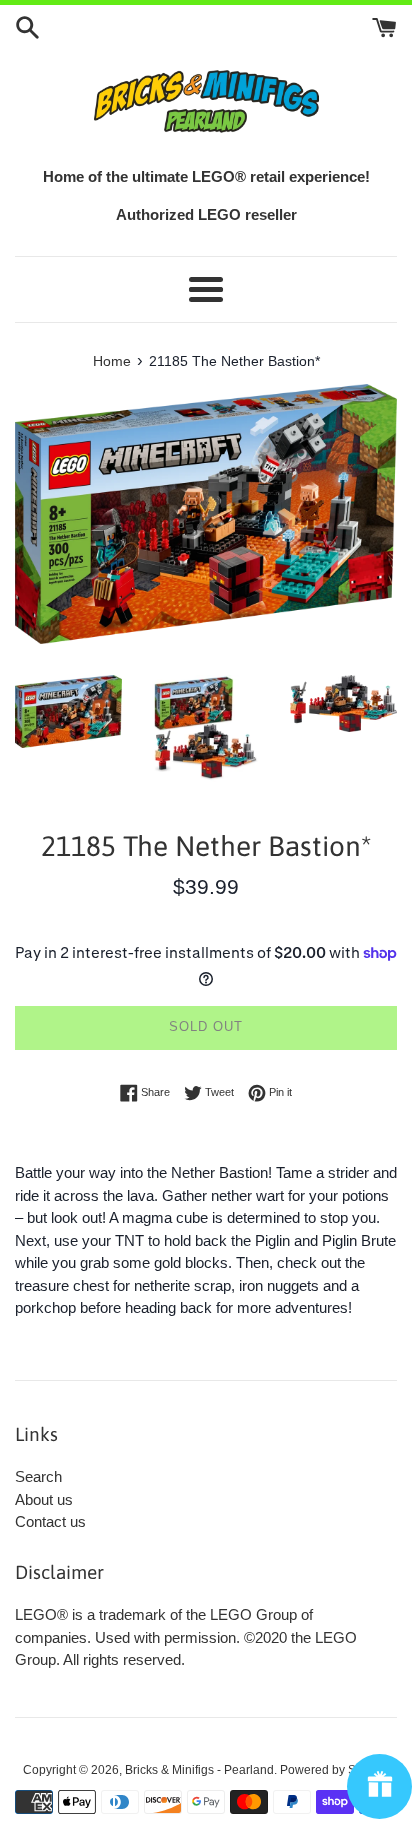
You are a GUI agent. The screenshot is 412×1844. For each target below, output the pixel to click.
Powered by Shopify (334, 1770)
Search (38, 1476)
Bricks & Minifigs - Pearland (199, 1770)
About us (44, 1499)
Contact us (50, 1521)
